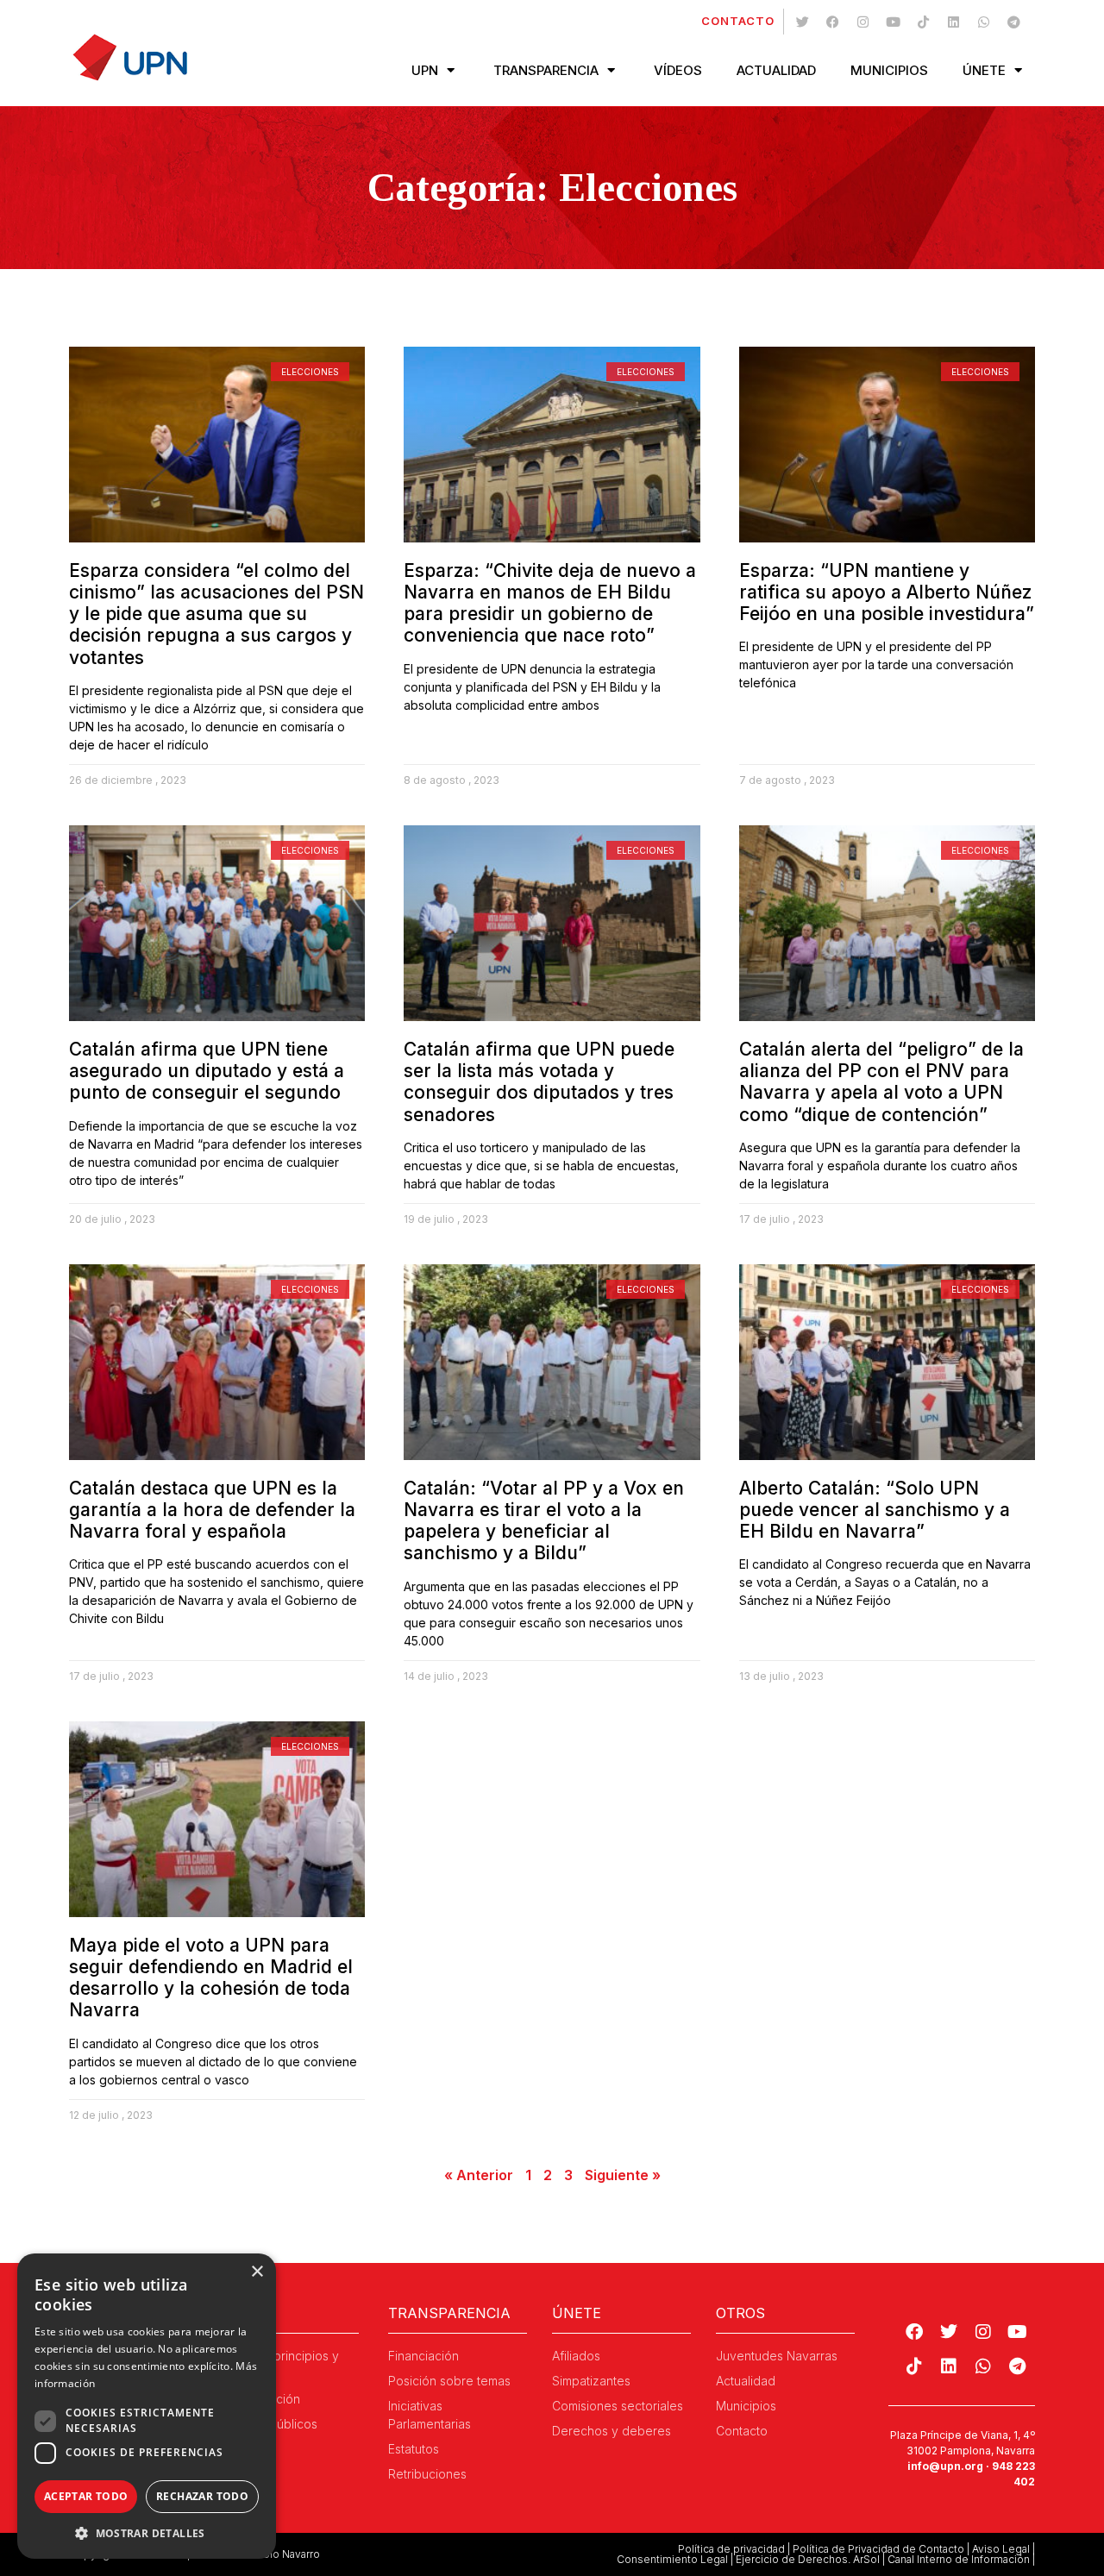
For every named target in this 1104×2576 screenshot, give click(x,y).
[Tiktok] (923, 22)
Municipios (889, 70)
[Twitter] (802, 22)
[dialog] (147, 2406)
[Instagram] (862, 22)
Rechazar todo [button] (202, 2496)
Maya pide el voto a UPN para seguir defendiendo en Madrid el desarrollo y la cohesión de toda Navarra (211, 1978)
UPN (425, 70)
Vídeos (678, 70)
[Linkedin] (953, 22)
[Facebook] (832, 22)
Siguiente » (623, 2175)
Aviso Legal (1001, 2549)
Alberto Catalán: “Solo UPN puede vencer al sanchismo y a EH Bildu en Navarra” (875, 1510)
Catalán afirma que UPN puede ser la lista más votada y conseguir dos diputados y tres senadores (539, 1082)
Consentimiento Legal (672, 2559)
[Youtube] (893, 22)
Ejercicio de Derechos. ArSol (808, 2559)
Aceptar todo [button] (86, 2496)
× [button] (257, 2272)
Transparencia (546, 70)
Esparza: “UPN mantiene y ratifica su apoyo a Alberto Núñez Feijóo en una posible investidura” (887, 592)
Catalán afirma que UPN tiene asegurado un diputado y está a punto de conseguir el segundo (207, 1071)
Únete (984, 70)
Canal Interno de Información (959, 2559)
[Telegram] (1013, 22)
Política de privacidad (731, 2549)
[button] (147, 2533)
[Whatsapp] (983, 22)
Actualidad (776, 70)
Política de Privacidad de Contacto (878, 2549)
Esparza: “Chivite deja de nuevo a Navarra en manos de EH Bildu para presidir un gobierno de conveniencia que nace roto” (550, 603)
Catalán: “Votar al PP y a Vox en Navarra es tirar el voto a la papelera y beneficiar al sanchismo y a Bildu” (544, 1521)
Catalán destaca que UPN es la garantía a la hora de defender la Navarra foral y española (212, 1510)
